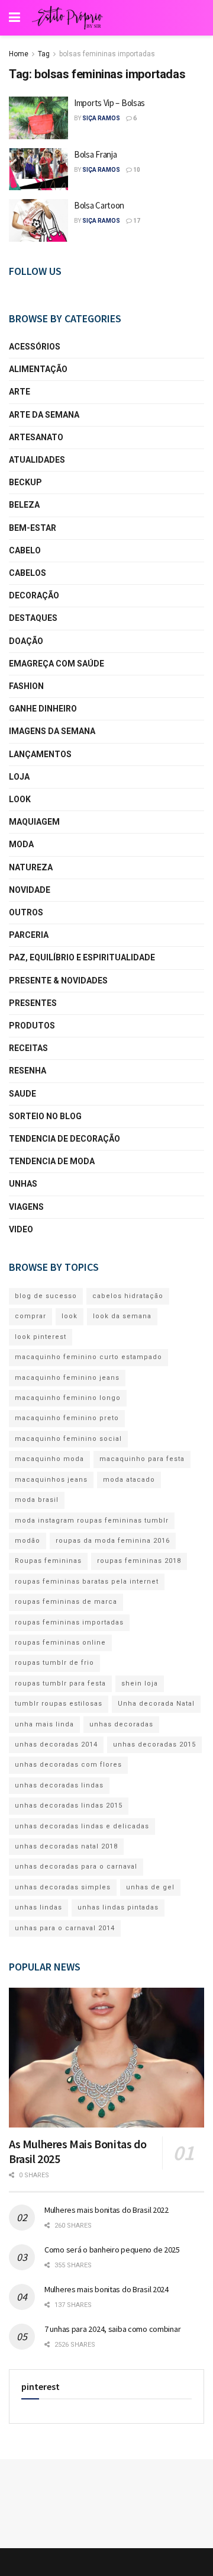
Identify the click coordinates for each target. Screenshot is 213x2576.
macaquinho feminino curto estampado (88, 1357)
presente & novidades (58, 981)
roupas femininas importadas (69, 1622)
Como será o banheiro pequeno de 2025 (112, 2250)
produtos (32, 1026)
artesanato (36, 437)
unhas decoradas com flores (68, 1765)
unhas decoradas (121, 1724)
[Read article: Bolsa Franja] (38, 169)
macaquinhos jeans (51, 1480)
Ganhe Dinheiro (43, 709)
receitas (28, 1048)
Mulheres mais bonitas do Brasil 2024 (106, 2289)
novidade (30, 890)
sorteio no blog (45, 1116)
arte (20, 392)
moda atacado (129, 1480)
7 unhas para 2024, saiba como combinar (112, 2329)
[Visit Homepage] (67, 18)
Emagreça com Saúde (57, 664)
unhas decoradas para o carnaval (76, 1867)
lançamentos (40, 754)
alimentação (38, 369)
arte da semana (44, 415)
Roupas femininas (48, 1561)
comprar (30, 1316)
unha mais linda (44, 1724)
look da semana (122, 1316)
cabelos (28, 573)
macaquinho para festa (142, 1459)
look (20, 799)
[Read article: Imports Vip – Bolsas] (38, 118)
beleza (24, 505)
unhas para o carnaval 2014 (65, 1928)
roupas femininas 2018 (139, 1561)
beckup (25, 482)
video (21, 1229)
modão (28, 1541)
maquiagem (34, 822)
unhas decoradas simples (63, 1887)
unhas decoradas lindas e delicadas (82, 1826)
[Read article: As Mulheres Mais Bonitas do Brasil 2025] (106, 2058)
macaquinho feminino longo (68, 1398)
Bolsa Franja (95, 154)
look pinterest (41, 1337)
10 (136, 170)
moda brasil (37, 1500)
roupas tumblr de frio (54, 1663)
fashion (26, 686)
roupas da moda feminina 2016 (113, 1541)
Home (19, 54)
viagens (26, 1207)
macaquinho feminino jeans (67, 1378)
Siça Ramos (101, 118)
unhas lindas (38, 1907)
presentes (33, 1003)
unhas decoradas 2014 (56, 1744)
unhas (23, 1184)
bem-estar (33, 528)
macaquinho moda (49, 1459)
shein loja (140, 1683)
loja (19, 777)
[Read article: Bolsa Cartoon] (38, 220)
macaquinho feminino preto (67, 1418)
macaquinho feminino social (68, 1439)
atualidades (37, 460)
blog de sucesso (46, 1296)
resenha (28, 1071)
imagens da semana (52, 731)
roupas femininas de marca (66, 1602)
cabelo (25, 550)
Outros (26, 912)
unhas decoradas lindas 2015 (69, 1806)
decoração (34, 595)
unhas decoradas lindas (59, 1785)
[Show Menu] (14, 18)
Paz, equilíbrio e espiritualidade (82, 957)
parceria (29, 935)
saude (22, 1094)
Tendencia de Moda (52, 1161)
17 (136, 221)
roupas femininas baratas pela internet (87, 1582)
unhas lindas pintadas (118, 1907)
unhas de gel (150, 1887)
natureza (31, 867)
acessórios (35, 347)
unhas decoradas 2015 (154, 1744)
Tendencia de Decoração (64, 1139)
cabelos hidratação (128, 1296)
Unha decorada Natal (156, 1704)
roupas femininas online (60, 1643)
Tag (44, 54)
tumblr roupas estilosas (59, 1704)
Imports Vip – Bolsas (109, 103)
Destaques (33, 618)
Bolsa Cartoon (99, 205)
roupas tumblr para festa (60, 1683)
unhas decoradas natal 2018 (66, 1846)
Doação (26, 641)
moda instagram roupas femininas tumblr (92, 1521)
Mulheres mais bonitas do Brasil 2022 (106, 2210)
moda (21, 844)
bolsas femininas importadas (107, 54)
